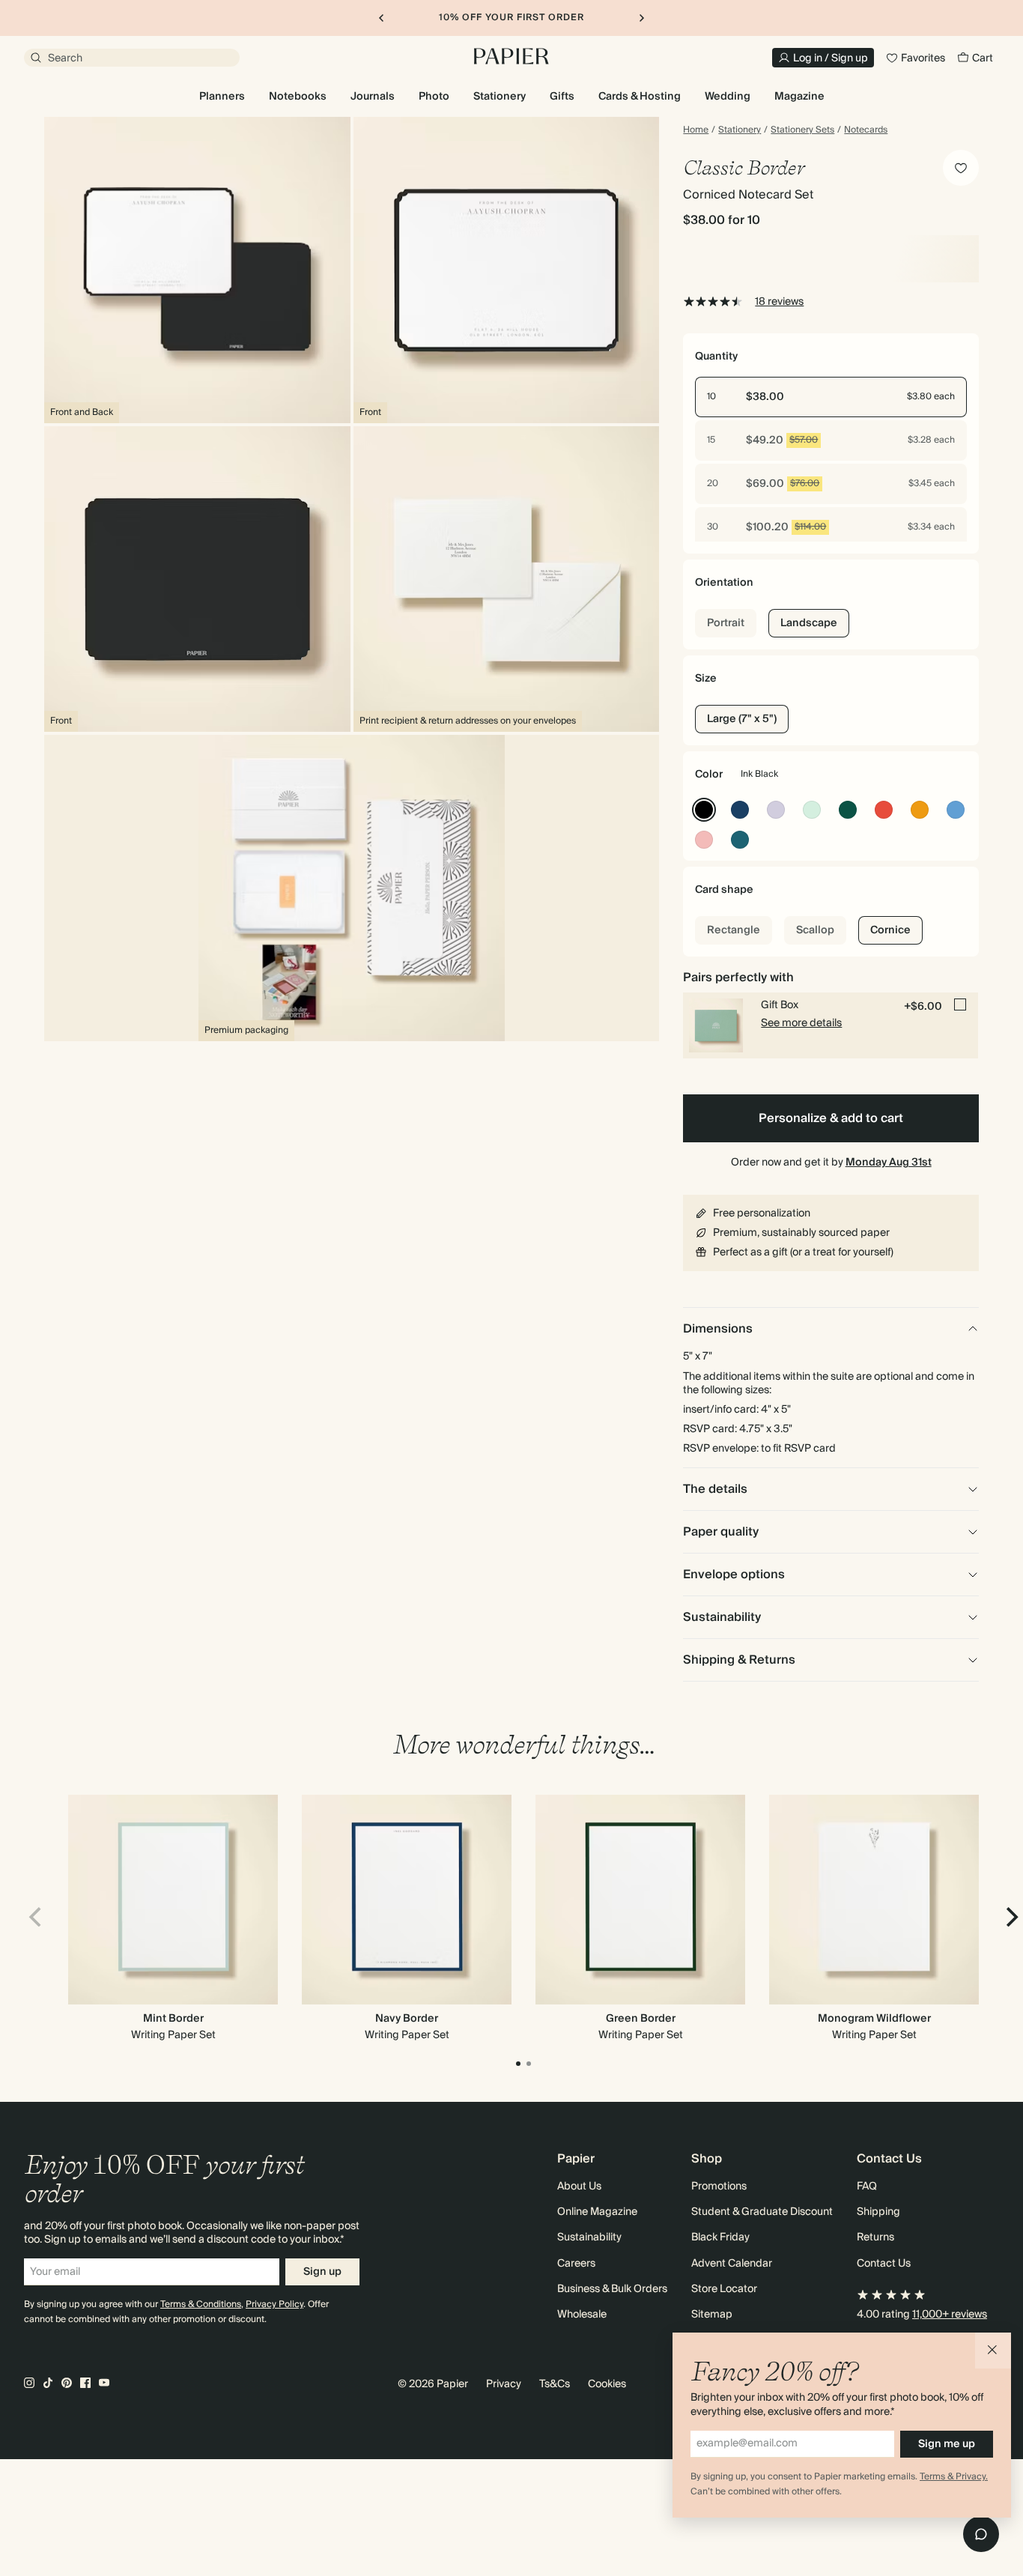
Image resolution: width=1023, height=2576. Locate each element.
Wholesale (582, 2315)
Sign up (322, 2272)
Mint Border (173, 2019)
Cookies (607, 2384)
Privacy (504, 2384)
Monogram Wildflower (874, 2019)
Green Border (641, 2019)
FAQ (867, 2186)
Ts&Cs (555, 2384)
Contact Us (884, 2264)
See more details (801, 1023)
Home (696, 130)
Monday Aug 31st (889, 1163)
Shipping (878, 2212)
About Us (579, 2186)
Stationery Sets (802, 130)
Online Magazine (597, 2212)
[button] (993, 2351)
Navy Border (407, 2019)
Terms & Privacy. (954, 2477)
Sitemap (712, 2315)
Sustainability (589, 2237)
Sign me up (947, 2444)
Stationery (740, 130)
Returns (875, 2237)
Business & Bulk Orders (612, 2289)
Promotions (719, 2186)
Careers (576, 2264)
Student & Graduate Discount (762, 2212)
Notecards (866, 130)
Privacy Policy (274, 2304)
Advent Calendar (732, 2264)
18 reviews (779, 302)
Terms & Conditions (201, 2304)
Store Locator (724, 2289)
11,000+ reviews (950, 2315)
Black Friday (720, 2237)
